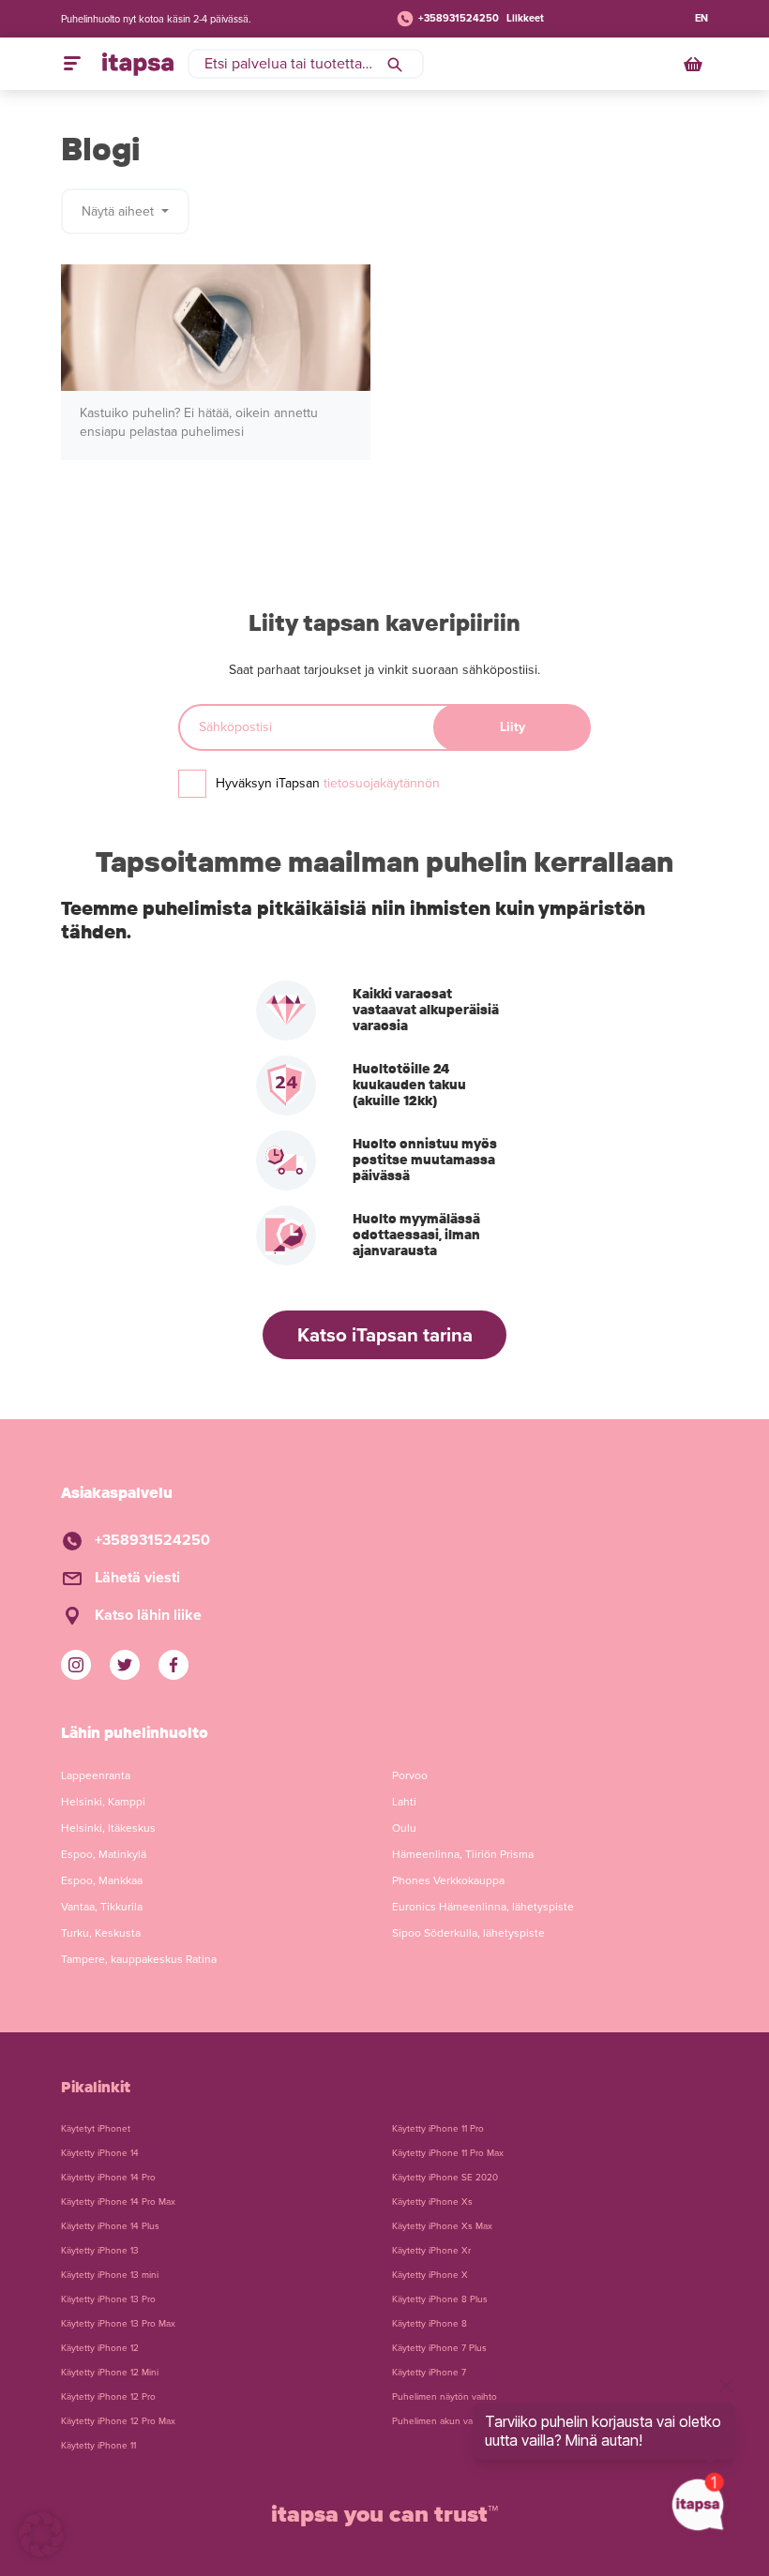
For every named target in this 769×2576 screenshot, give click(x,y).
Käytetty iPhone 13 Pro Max (118, 2324)
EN (701, 18)
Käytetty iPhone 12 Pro (108, 2397)
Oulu (404, 1828)
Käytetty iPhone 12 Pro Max (118, 2421)
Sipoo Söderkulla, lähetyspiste (468, 1933)
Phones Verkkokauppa (448, 1880)
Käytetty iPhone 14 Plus (110, 2226)
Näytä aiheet (120, 211)
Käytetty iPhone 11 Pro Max (448, 2153)
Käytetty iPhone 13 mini (110, 2275)
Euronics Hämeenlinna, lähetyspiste (483, 1907)
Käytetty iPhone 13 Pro (108, 2299)
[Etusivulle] (138, 64)
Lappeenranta (96, 1775)
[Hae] (395, 64)
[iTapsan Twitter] (125, 1665)
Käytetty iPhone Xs (432, 2202)
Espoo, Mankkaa (102, 1880)
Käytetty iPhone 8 (430, 2324)
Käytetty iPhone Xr (431, 2251)
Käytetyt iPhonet (96, 2129)
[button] (41, 2535)
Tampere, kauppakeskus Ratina (139, 1959)
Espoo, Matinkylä (104, 1854)
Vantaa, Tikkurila (102, 1907)
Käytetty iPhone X (430, 2275)
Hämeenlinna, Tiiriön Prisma (463, 1854)
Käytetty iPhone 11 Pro (438, 2129)
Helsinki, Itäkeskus (108, 1828)
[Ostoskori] (695, 64)
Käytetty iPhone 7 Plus (439, 2348)
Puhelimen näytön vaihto (445, 2397)
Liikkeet (525, 18)
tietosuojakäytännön (382, 783)
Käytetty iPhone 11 (98, 2446)
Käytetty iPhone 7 (429, 2373)
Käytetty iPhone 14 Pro (108, 2178)
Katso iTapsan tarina (385, 1335)
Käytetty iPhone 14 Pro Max (118, 2202)
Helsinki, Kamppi (103, 1802)
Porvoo (410, 1775)
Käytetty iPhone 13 (100, 2251)
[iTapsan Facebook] (173, 1665)
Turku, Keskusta (101, 1933)
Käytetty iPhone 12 (100, 2348)
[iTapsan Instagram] (76, 1665)
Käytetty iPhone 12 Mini (110, 2373)
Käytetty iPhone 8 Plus (440, 2299)
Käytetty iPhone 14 (100, 2153)
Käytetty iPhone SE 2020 (445, 2178)
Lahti (404, 1802)
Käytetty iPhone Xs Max (442, 2226)
